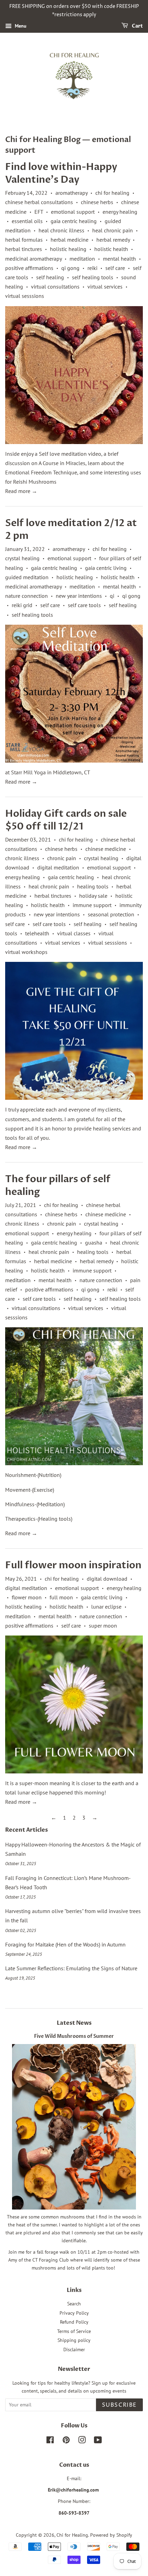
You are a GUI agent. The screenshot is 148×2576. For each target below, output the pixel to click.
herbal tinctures (24, 249)
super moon (103, 1626)
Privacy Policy (74, 2313)
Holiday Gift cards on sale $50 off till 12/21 (66, 820)
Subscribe (119, 2405)
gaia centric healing (74, 221)
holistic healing (68, 249)
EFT (39, 212)
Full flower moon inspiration (73, 1565)
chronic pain (62, 858)
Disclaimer (74, 2349)
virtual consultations (55, 286)
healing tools (93, 886)
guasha (94, 1242)
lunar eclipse (106, 1607)
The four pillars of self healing (58, 1185)
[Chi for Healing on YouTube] (98, 2441)
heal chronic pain (113, 230)
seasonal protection (111, 914)
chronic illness (22, 858)
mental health (119, 259)
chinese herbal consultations (39, 202)
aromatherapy (71, 193)
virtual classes (74, 933)
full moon (61, 1597)
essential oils (27, 221)
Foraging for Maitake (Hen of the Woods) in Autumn (65, 1944)
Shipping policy (74, 2340)
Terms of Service (74, 2331)
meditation (82, 259)
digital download (107, 1579)
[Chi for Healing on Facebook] (50, 2441)
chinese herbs (97, 202)
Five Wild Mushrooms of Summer (74, 2036)
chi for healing (112, 193)
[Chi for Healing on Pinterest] (66, 2441)
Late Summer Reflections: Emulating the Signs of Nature (71, 1968)
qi (112, 596)
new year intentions (79, 596)
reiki (92, 268)
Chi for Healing (72, 2535)
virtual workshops (26, 952)
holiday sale (93, 896)
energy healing (120, 212)
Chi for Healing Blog (43, 140)
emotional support (73, 212)
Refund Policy (74, 2322)
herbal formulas (24, 240)
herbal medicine (70, 240)
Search (74, 2304)
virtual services (105, 286)
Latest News (74, 2023)
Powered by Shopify (111, 2535)
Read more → (21, 491)
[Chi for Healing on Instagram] (82, 2441)
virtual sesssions (25, 296)
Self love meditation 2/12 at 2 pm (71, 529)
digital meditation (58, 867)
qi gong (70, 268)
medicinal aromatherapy (33, 259)
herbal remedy (113, 240)
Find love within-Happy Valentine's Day (61, 173)
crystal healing (22, 558)
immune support (92, 905)
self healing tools (93, 277)
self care (115, 268)
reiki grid (22, 605)
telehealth (37, 933)
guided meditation (27, 577)
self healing (50, 277)
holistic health (111, 249)
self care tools (84, 605)
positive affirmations (29, 268)
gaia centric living (106, 568)
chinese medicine (106, 849)
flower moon (27, 1597)
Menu (20, 26)
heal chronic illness (61, 230)
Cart (137, 26)
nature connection (27, 596)
